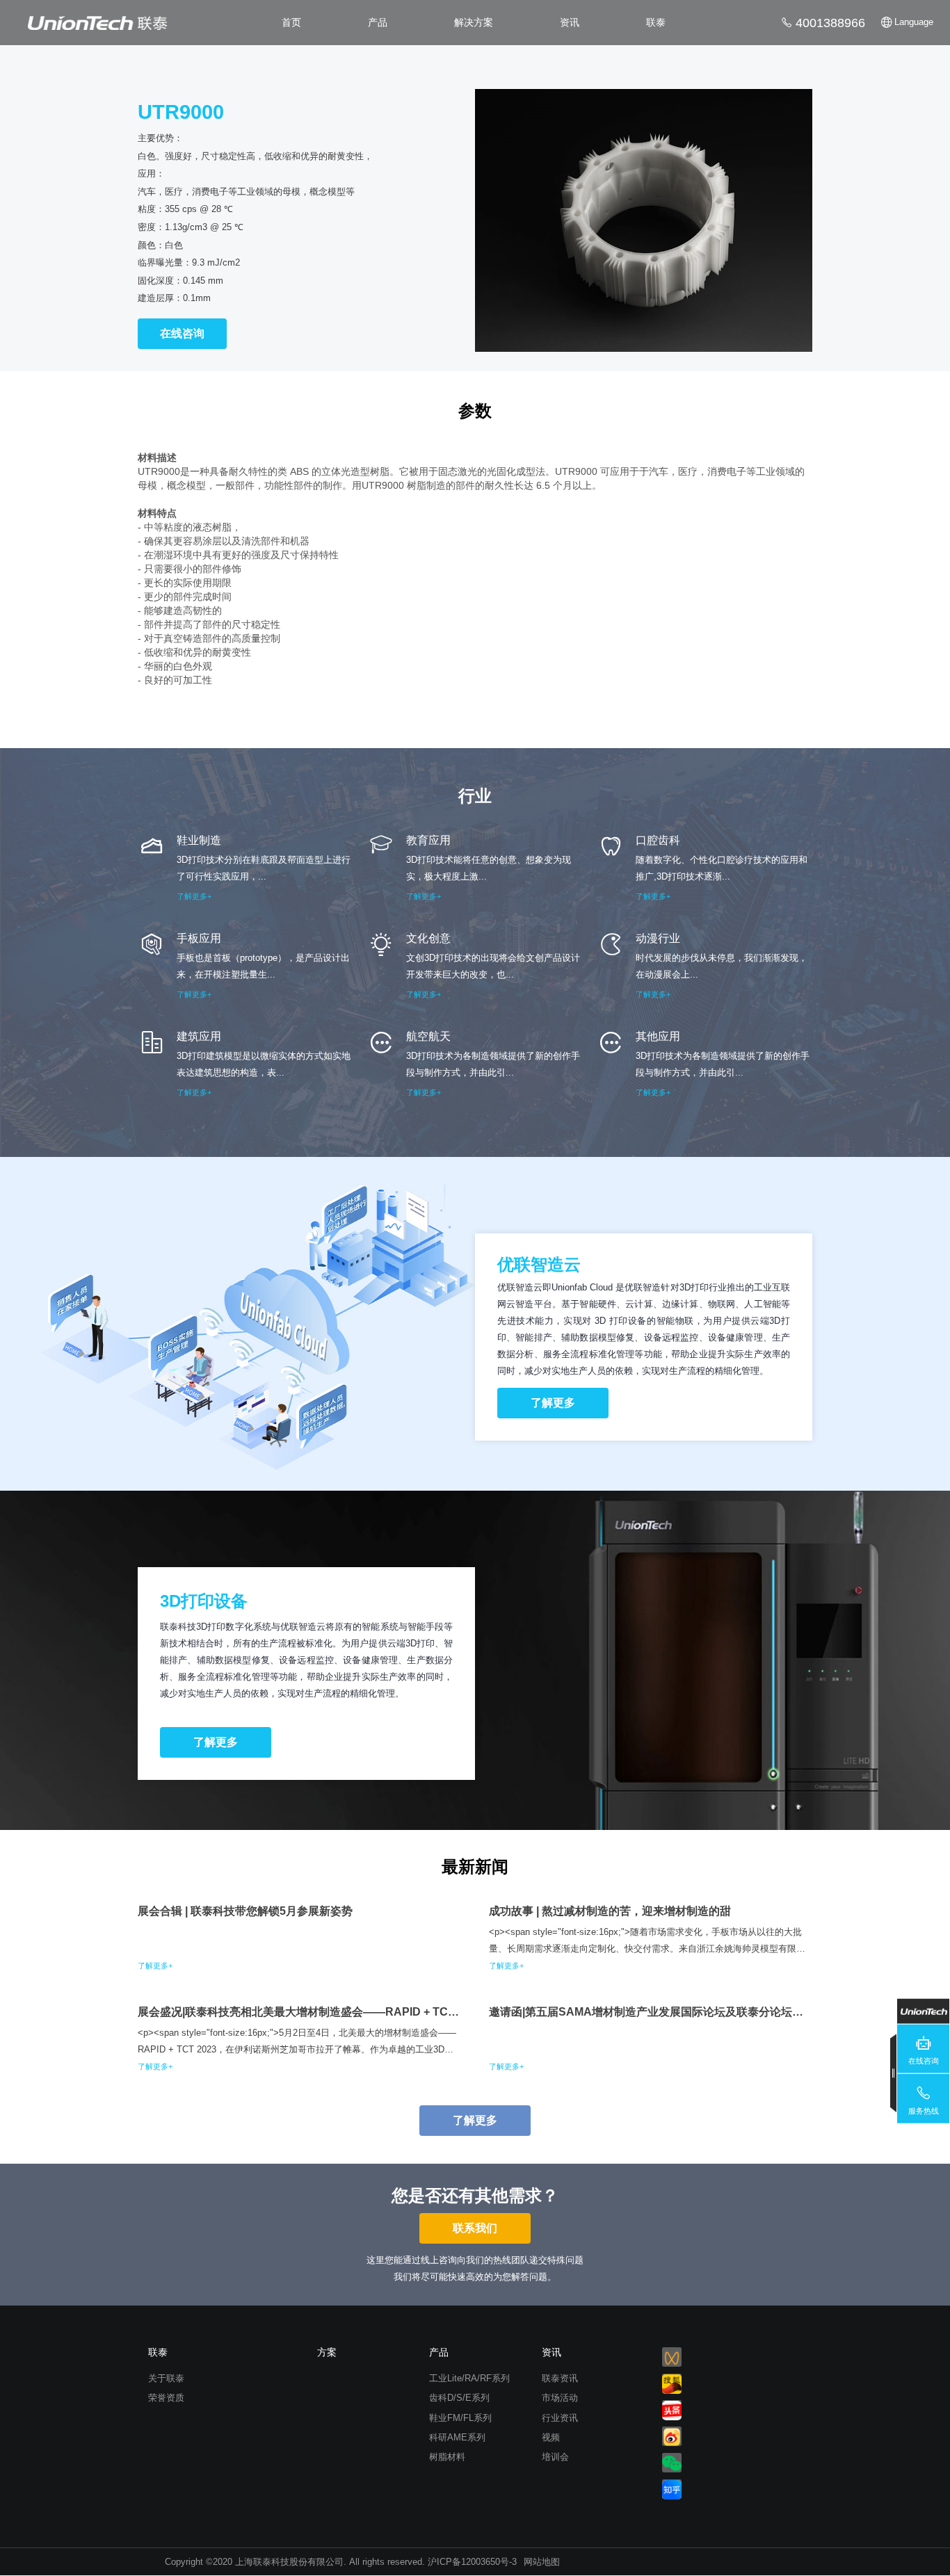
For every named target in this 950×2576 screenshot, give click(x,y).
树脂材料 (447, 2457)
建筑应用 (199, 1036)
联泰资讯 (560, 2378)
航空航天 (428, 1036)
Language (914, 22)
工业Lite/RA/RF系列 (469, 2378)
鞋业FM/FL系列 (460, 2418)
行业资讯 (560, 2418)
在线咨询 (182, 333)
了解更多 (553, 1403)
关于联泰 (166, 2378)
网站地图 (542, 2562)
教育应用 (428, 840)
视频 (551, 2437)
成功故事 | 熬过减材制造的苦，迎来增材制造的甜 (610, 1911)
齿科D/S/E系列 (459, 2398)
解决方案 (474, 22)
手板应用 (199, 938)
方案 (327, 2352)
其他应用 (658, 1036)
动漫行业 (658, 938)
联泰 (656, 22)
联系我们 (475, 2228)
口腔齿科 (658, 840)
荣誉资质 (166, 2398)
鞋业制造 (199, 840)
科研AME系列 (457, 2437)
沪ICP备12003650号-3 (472, 2562)
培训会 (555, 2457)
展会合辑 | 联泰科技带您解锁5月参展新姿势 (245, 1911)
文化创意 (428, 938)
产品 (378, 22)
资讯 (570, 22)
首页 (291, 22)
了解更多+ (194, 896)
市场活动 (560, 2398)
